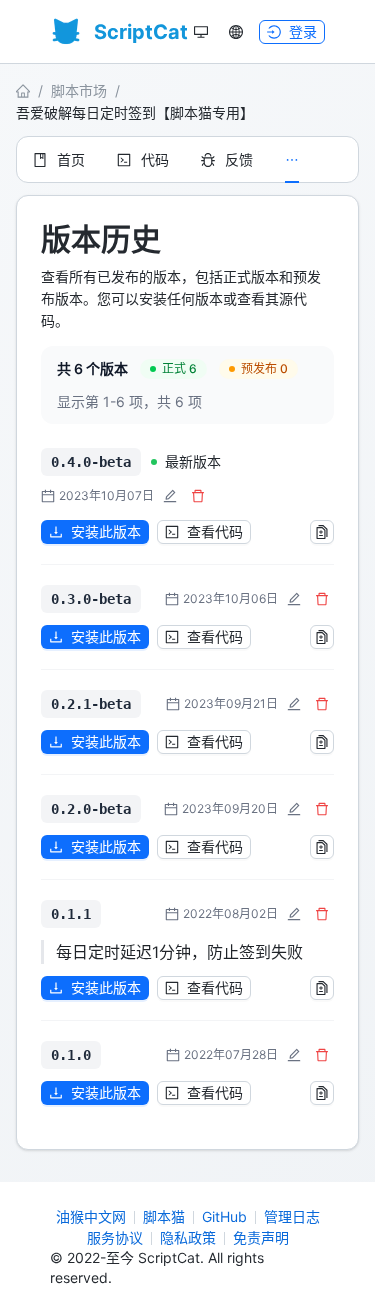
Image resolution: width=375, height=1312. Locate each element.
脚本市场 (79, 90)
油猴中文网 (91, 1216)
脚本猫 (164, 1216)
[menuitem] (59, 160)
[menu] (187, 159)
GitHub (224, 1216)
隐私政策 (188, 1237)
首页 (71, 159)
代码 (155, 159)
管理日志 (292, 1216)
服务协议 (115, 1237)
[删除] (198, 496)
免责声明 (261, 1237)
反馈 (239, 159)
